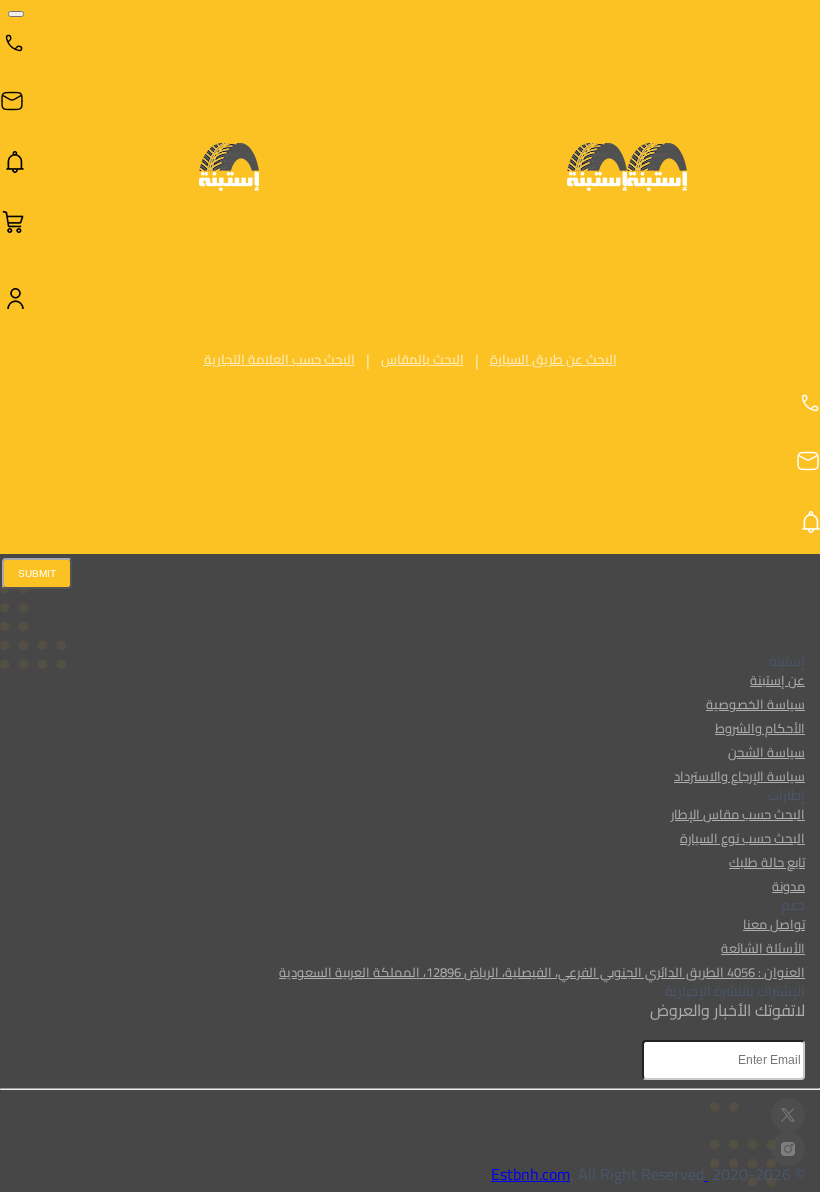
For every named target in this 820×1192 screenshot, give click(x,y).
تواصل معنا (774, 924)
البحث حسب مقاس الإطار (738, 814)
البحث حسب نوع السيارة (742, 838)
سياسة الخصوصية (755, 704)
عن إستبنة (777, 680)
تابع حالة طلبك (767, 862)
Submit (37, 573)
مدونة (788, 886)
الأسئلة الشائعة (763, 948)
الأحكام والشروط (760, 728)
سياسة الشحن (766, 752)
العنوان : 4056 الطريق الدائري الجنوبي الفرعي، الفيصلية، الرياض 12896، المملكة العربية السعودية (542, 972)
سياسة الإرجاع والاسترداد (739, 776)
